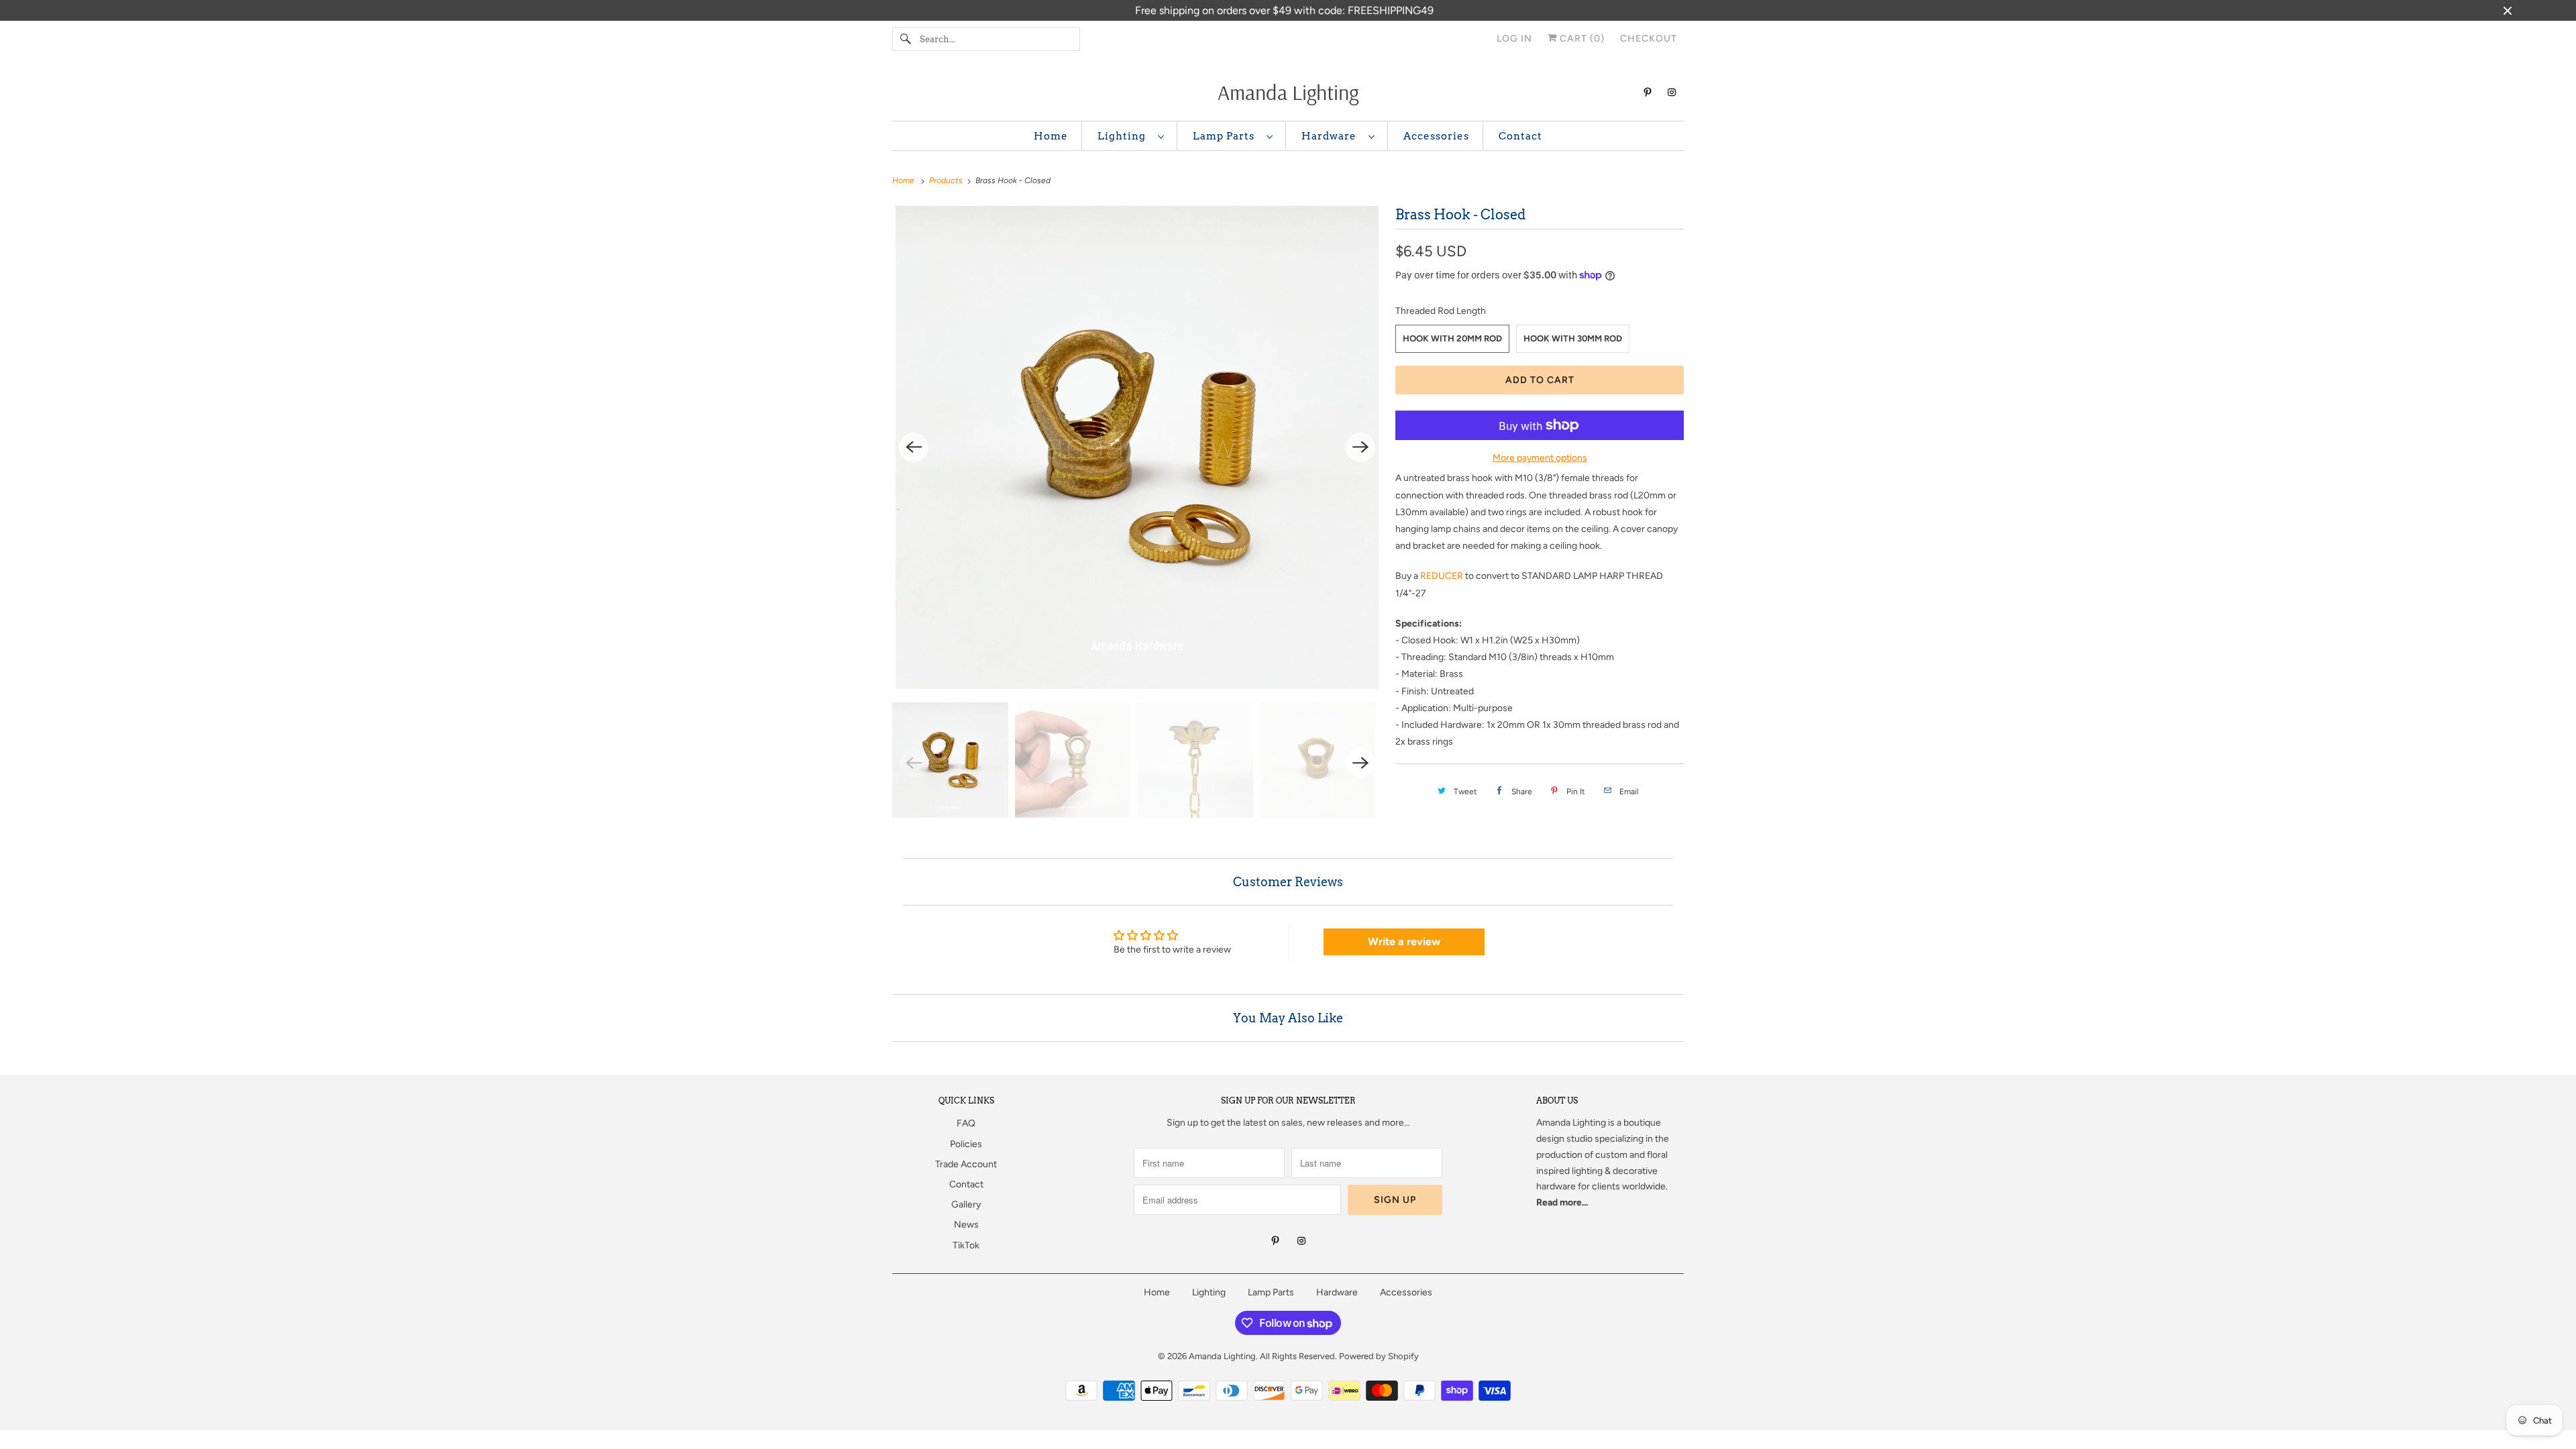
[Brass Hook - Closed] (1137, 447)
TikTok (966, 1245)
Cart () (1581, 39)
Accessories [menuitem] (1436, 136)
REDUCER (1442, 576)
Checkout (1649, 39)
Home (1157, 1292)
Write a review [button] (1404, 942)
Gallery (966, 1204)
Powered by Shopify (1379, 1356)
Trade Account (966, 1164)
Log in (1514, 39)
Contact (966, 1184)
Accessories (1406, 1292)
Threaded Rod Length (1441, 311)
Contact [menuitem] (1520, 136)
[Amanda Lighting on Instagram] (1672, 92)
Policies (966, 1144)
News (966, 1225)
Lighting (1124, 136)
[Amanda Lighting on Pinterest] (1648, 92)
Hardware (1332, 136)
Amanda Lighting (1571, 1123)
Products (947, 180)
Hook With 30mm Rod (1573, 338)
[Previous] (914, 447)
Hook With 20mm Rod (1452, 338)
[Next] (1360, 447)
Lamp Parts (1226, 136)
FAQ (966, 1123)
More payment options (1540, 458)
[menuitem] (1131, 136)
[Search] (906, 39)
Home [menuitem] (1051, 136)
